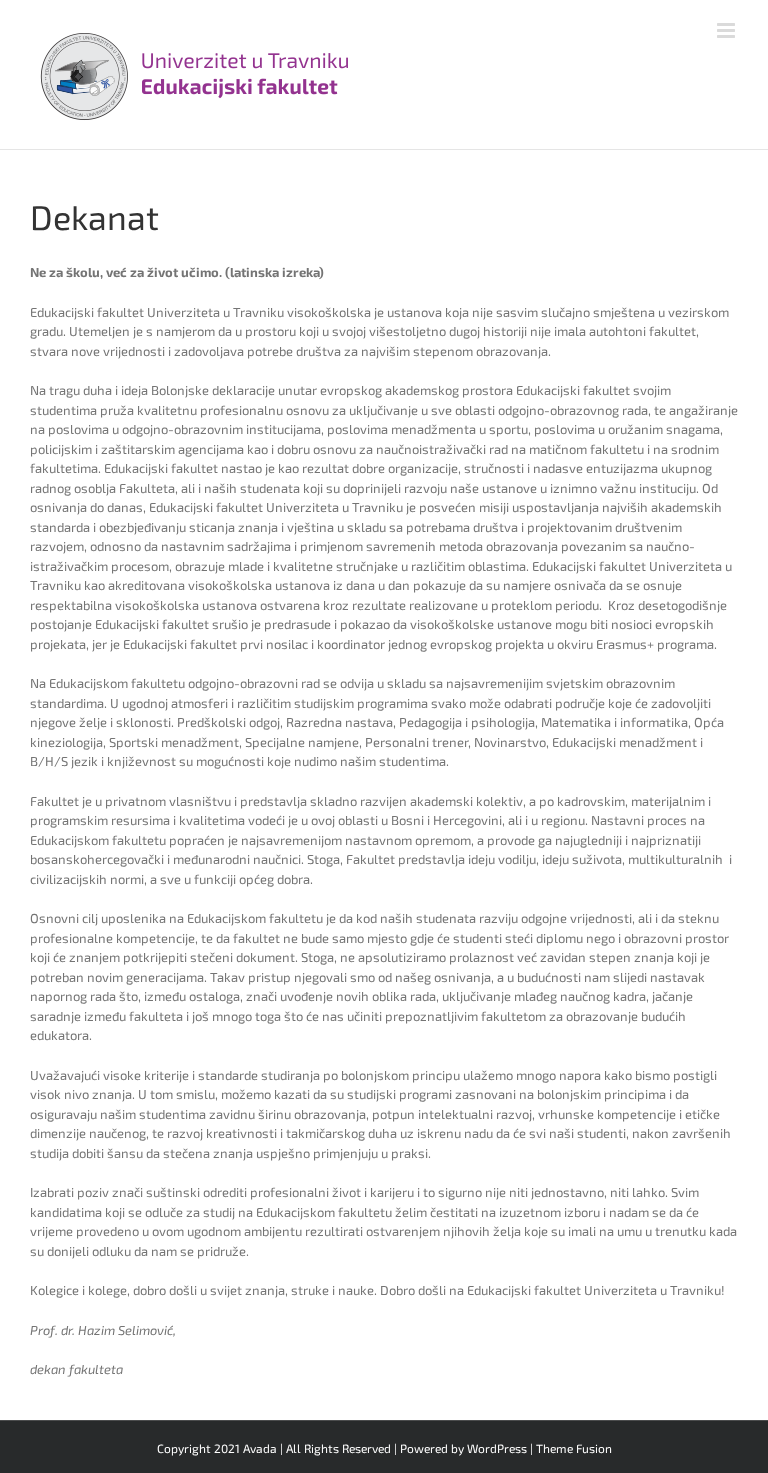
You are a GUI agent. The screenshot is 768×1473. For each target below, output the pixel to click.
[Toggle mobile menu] (727, 30)
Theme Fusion (574, 1448)
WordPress (497, 1448)
